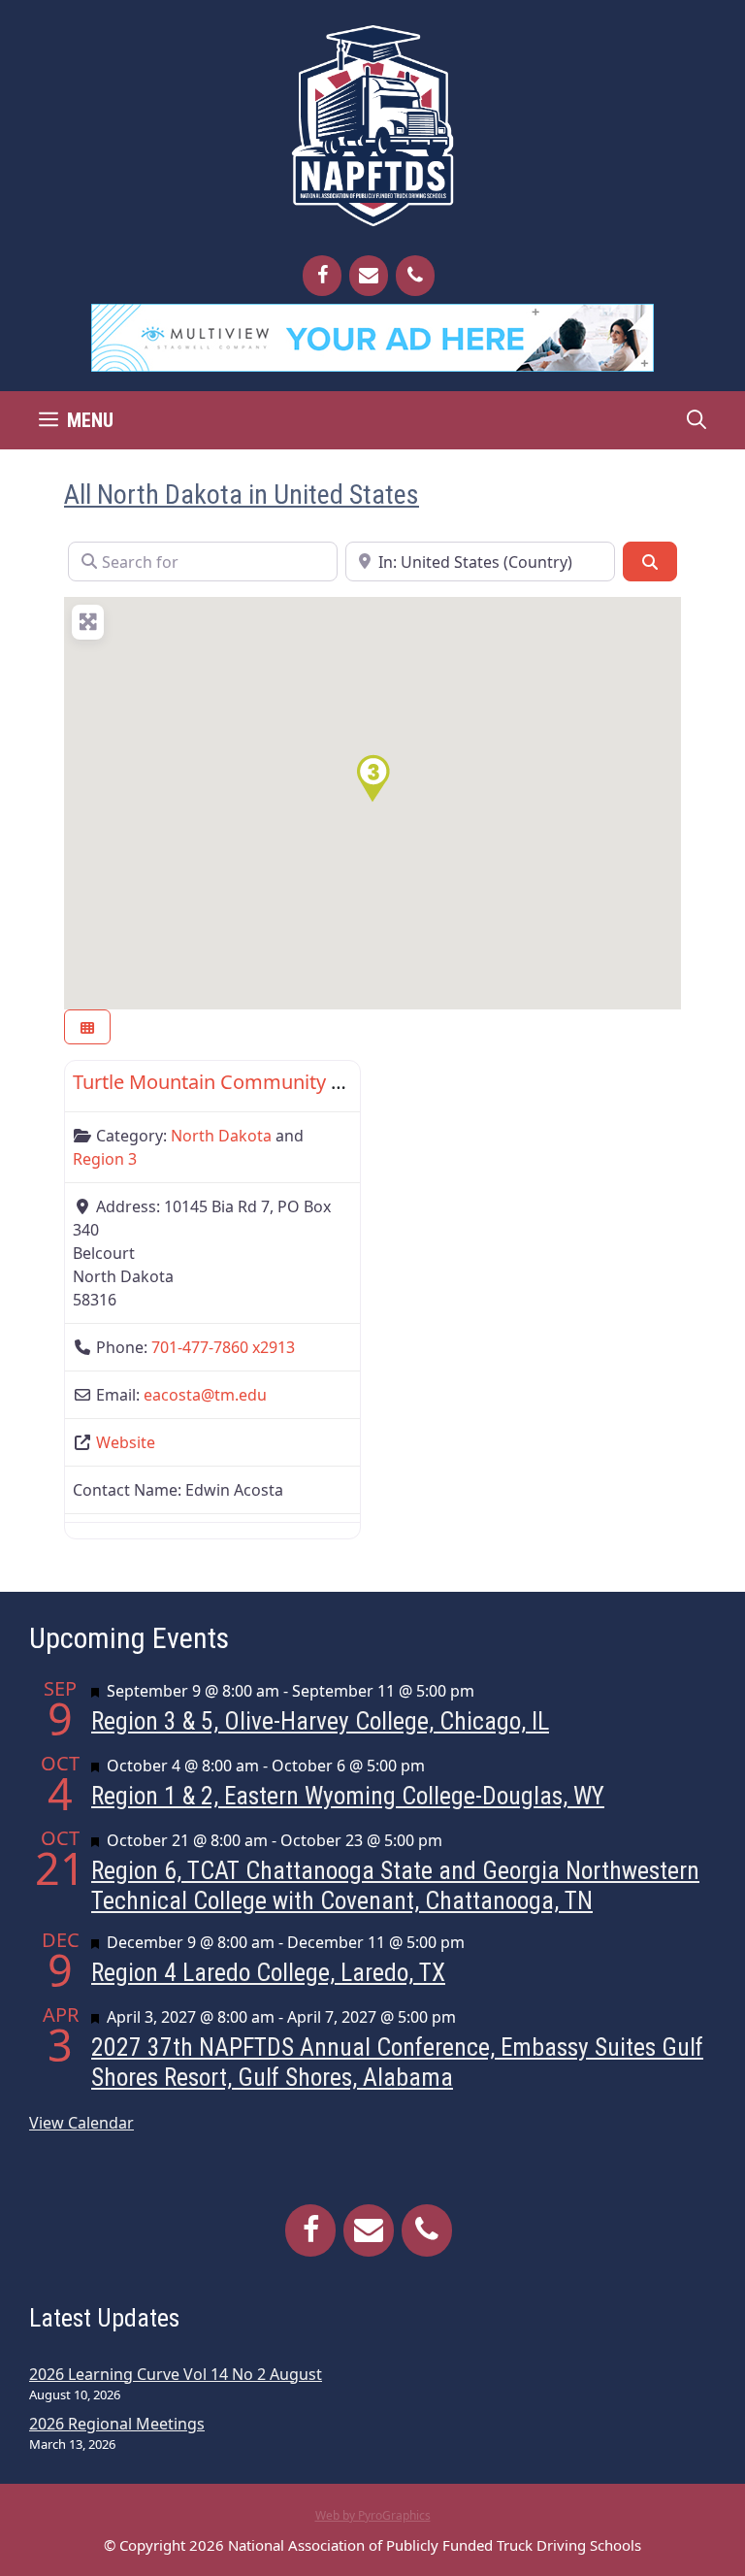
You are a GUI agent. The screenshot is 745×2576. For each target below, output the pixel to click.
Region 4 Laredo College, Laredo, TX (268, 1972)
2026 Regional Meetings (117, 2424)
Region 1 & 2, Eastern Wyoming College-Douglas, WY (348, 1796)
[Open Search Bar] (696, 420)
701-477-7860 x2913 (223, 1347)
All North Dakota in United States (242, 495)
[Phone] (415, 276)
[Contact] (369, 276)
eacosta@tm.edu (205, 1395)
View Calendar (81, 2123)
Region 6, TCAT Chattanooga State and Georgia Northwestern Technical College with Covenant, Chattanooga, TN (395, 1885)
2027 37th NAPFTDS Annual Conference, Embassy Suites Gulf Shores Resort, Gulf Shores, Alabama (397, 2062)
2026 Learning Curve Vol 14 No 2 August (176, 2374)
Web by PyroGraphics (373, 2515)
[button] (372, 778)
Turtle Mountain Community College (235, 1082)
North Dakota (221, 1136)
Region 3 (105, 1159)
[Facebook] (322, 276)
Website (126, 1442)
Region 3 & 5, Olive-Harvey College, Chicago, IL (320, 1721)
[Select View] (87, 1027)
